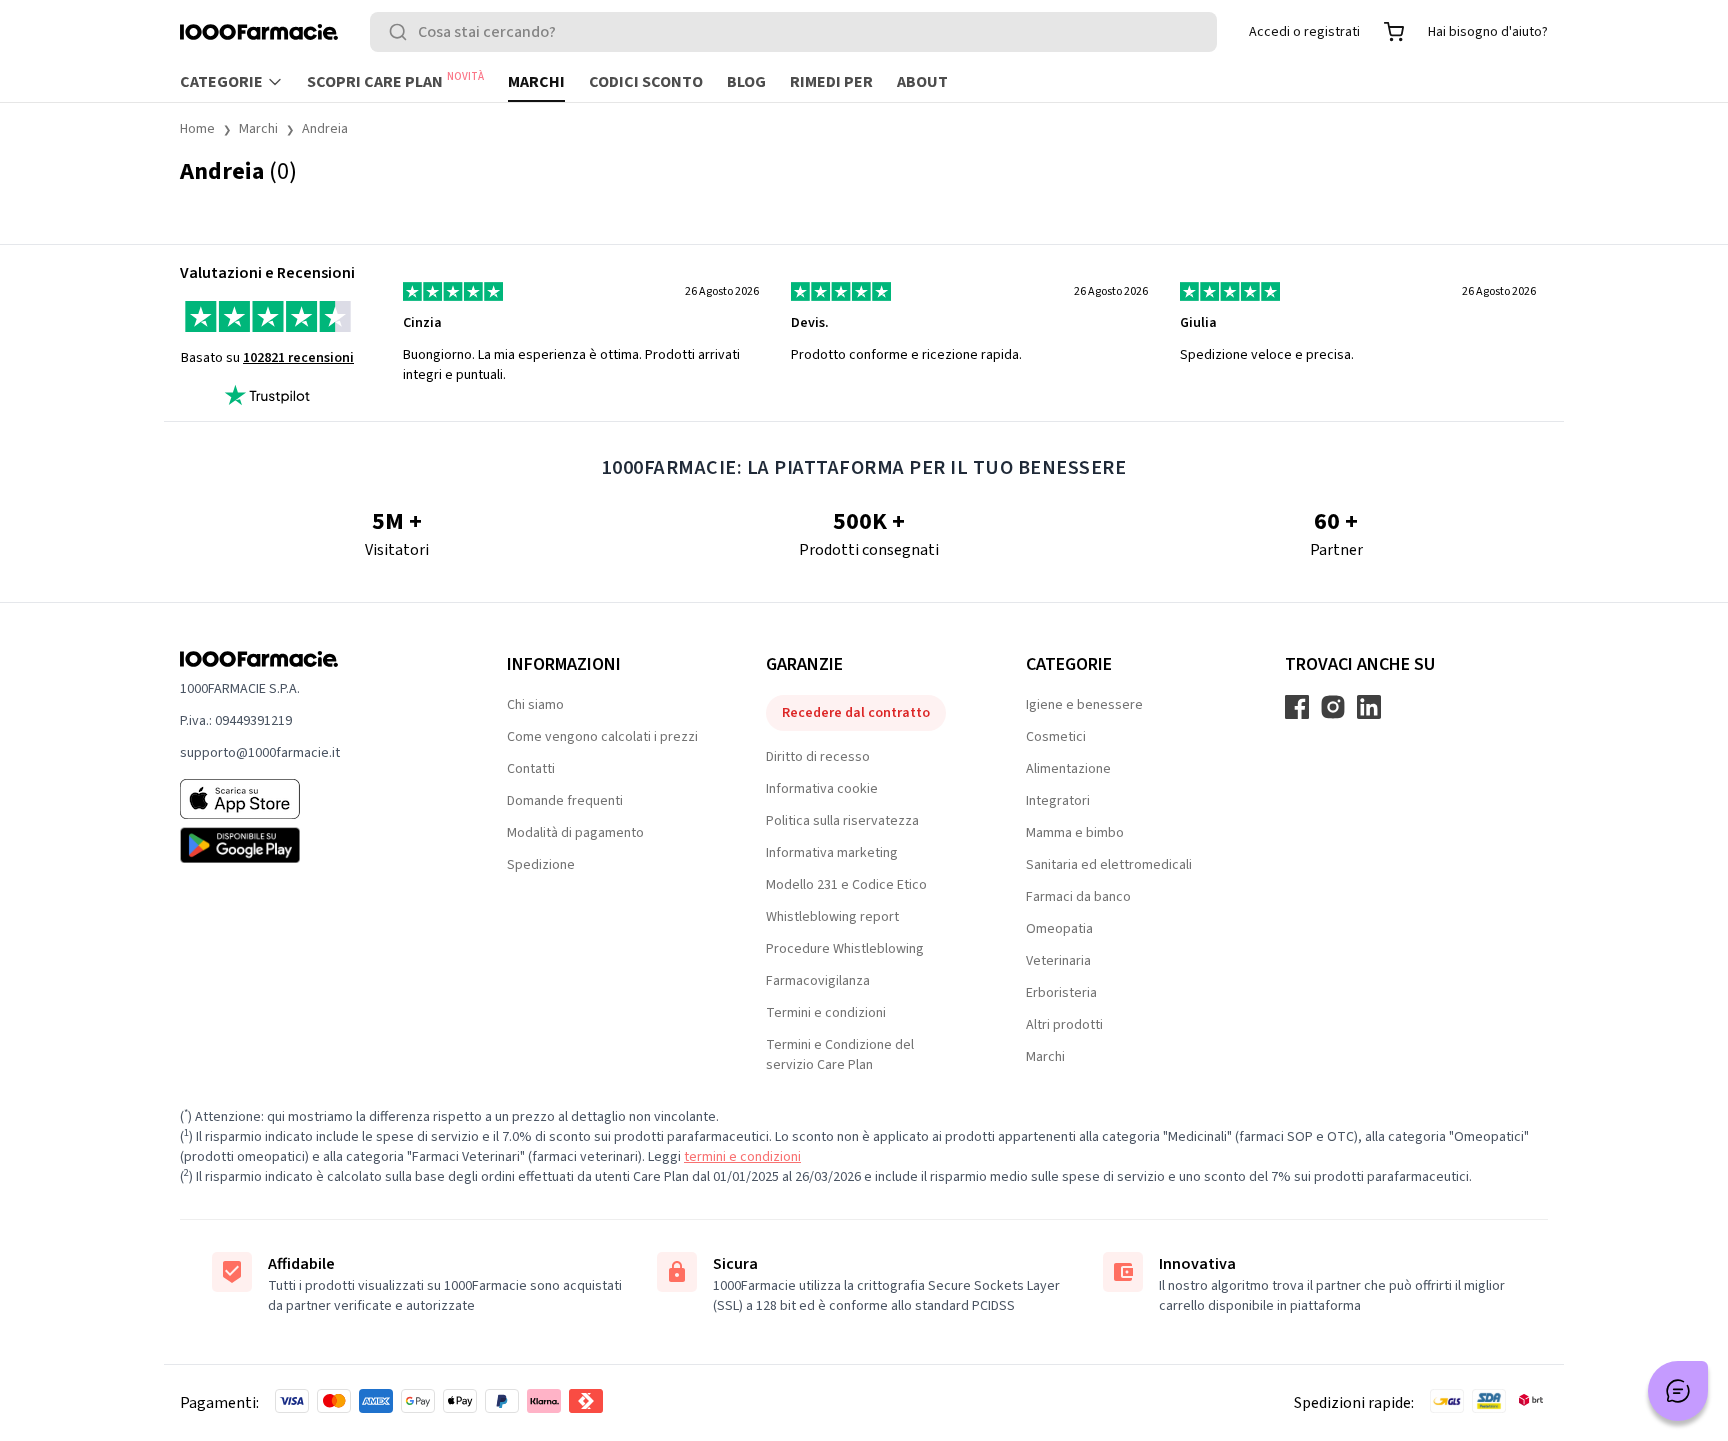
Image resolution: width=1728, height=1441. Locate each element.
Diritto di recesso (818, 757)
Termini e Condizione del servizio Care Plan (840, 1055)
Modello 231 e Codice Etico (846, 885)
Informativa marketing (832, 853)
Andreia (325, 129)
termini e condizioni (742, 1157)
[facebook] (1297, 707)
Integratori (1058, 801)
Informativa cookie (822, 789)
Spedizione (541, 865)
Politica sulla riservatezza (842, 821)
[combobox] (793, 32)
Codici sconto (646, 82)
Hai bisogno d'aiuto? (1488, 32)
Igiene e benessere (1084, 705)
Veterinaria (1058, 961)
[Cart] (1394, 32)
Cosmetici (1056, 737)
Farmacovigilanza (818, 981)
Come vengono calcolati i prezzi (602, 737)
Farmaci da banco (1078, 897)
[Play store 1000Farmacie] (311, 845)
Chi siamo (535, 705)
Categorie (221, 82)
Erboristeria (1061, 993)
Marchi (536, 82)
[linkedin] (1369, 707)
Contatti (531, 769)
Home (197, 129)
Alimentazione (1068, 769)
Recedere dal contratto (856, 713)
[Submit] (402, 32)
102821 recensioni (298, 358)
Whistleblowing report (832, 917)
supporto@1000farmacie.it (260, 753)
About (922, 82)
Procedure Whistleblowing (845, 949)
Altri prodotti (1064, 1025)
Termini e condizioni (826, 1013)
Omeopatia (1059, 929)
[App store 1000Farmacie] (311, 799)
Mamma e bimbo (1075, 833)
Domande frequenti (565, 801)
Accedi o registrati (1304, 32)
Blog (746, 82)
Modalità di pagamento (575, 833)
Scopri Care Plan (395, 81)
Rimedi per (831, 82)
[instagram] (1333, 707)
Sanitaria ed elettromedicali (1109, 865)
